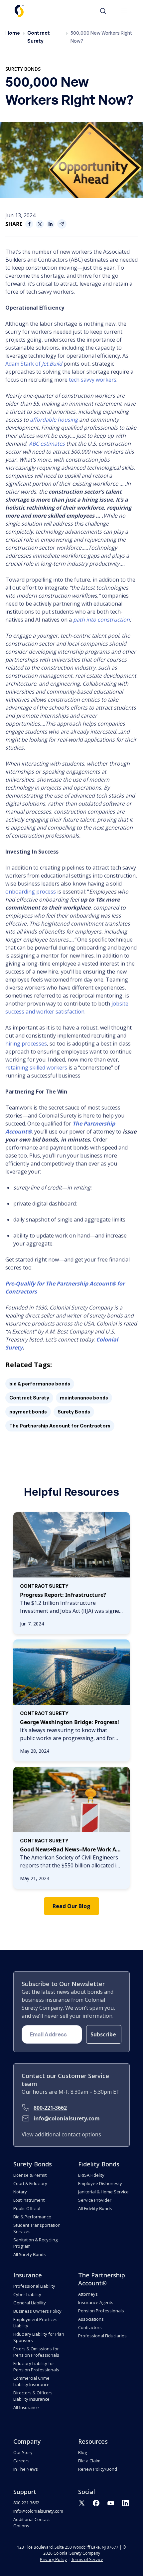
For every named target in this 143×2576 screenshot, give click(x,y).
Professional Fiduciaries (102, 2336)
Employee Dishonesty (100, 2183)
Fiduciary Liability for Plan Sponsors (39, 2337)
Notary (20, 2192)
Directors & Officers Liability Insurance (33, 2396)
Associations (91, 2319)
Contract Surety (29, 1398)
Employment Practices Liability (35, 2323)
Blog (82, 2452)
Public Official (27, 2208)
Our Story (23, 2452)
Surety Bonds (23, 69)
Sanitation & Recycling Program (35, 2243)
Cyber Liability (27, 2294)
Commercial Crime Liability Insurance (31, 2381)
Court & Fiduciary (30, 2183)
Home (13, 33)
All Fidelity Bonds (95, 2208)
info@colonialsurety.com (67, 2118)
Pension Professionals (101, 2311)
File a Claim (89, 2461)
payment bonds (28, 1412)
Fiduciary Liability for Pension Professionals (36, 2367)
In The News (26, 2469)
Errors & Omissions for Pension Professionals (36, 2352)
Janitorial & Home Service (103, 2192)
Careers (21, 2461)
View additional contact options (61, 2134)
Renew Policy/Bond (98, 2469)
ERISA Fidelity (91, 2175)
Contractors (90, 2327)
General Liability (30, 2303)
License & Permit (30, 2175)
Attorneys (88, 2294)
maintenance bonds (84, 1398)
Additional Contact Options (32, 2523)
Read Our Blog (71, 1906)
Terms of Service (87, 2559)
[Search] (106, 11)
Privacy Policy (53, 2559)
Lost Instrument (29, 2200)
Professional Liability (34, 2286)
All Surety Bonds (29, 2254)
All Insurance (26, 2407)
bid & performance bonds (40, 1384)
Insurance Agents (96, 2302)
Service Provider (95, 2200)
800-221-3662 (50, 2108)
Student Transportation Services (37, 2228)
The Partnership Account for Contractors (60, 1426)
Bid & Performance (32, 2217)
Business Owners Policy (37, 2311)
